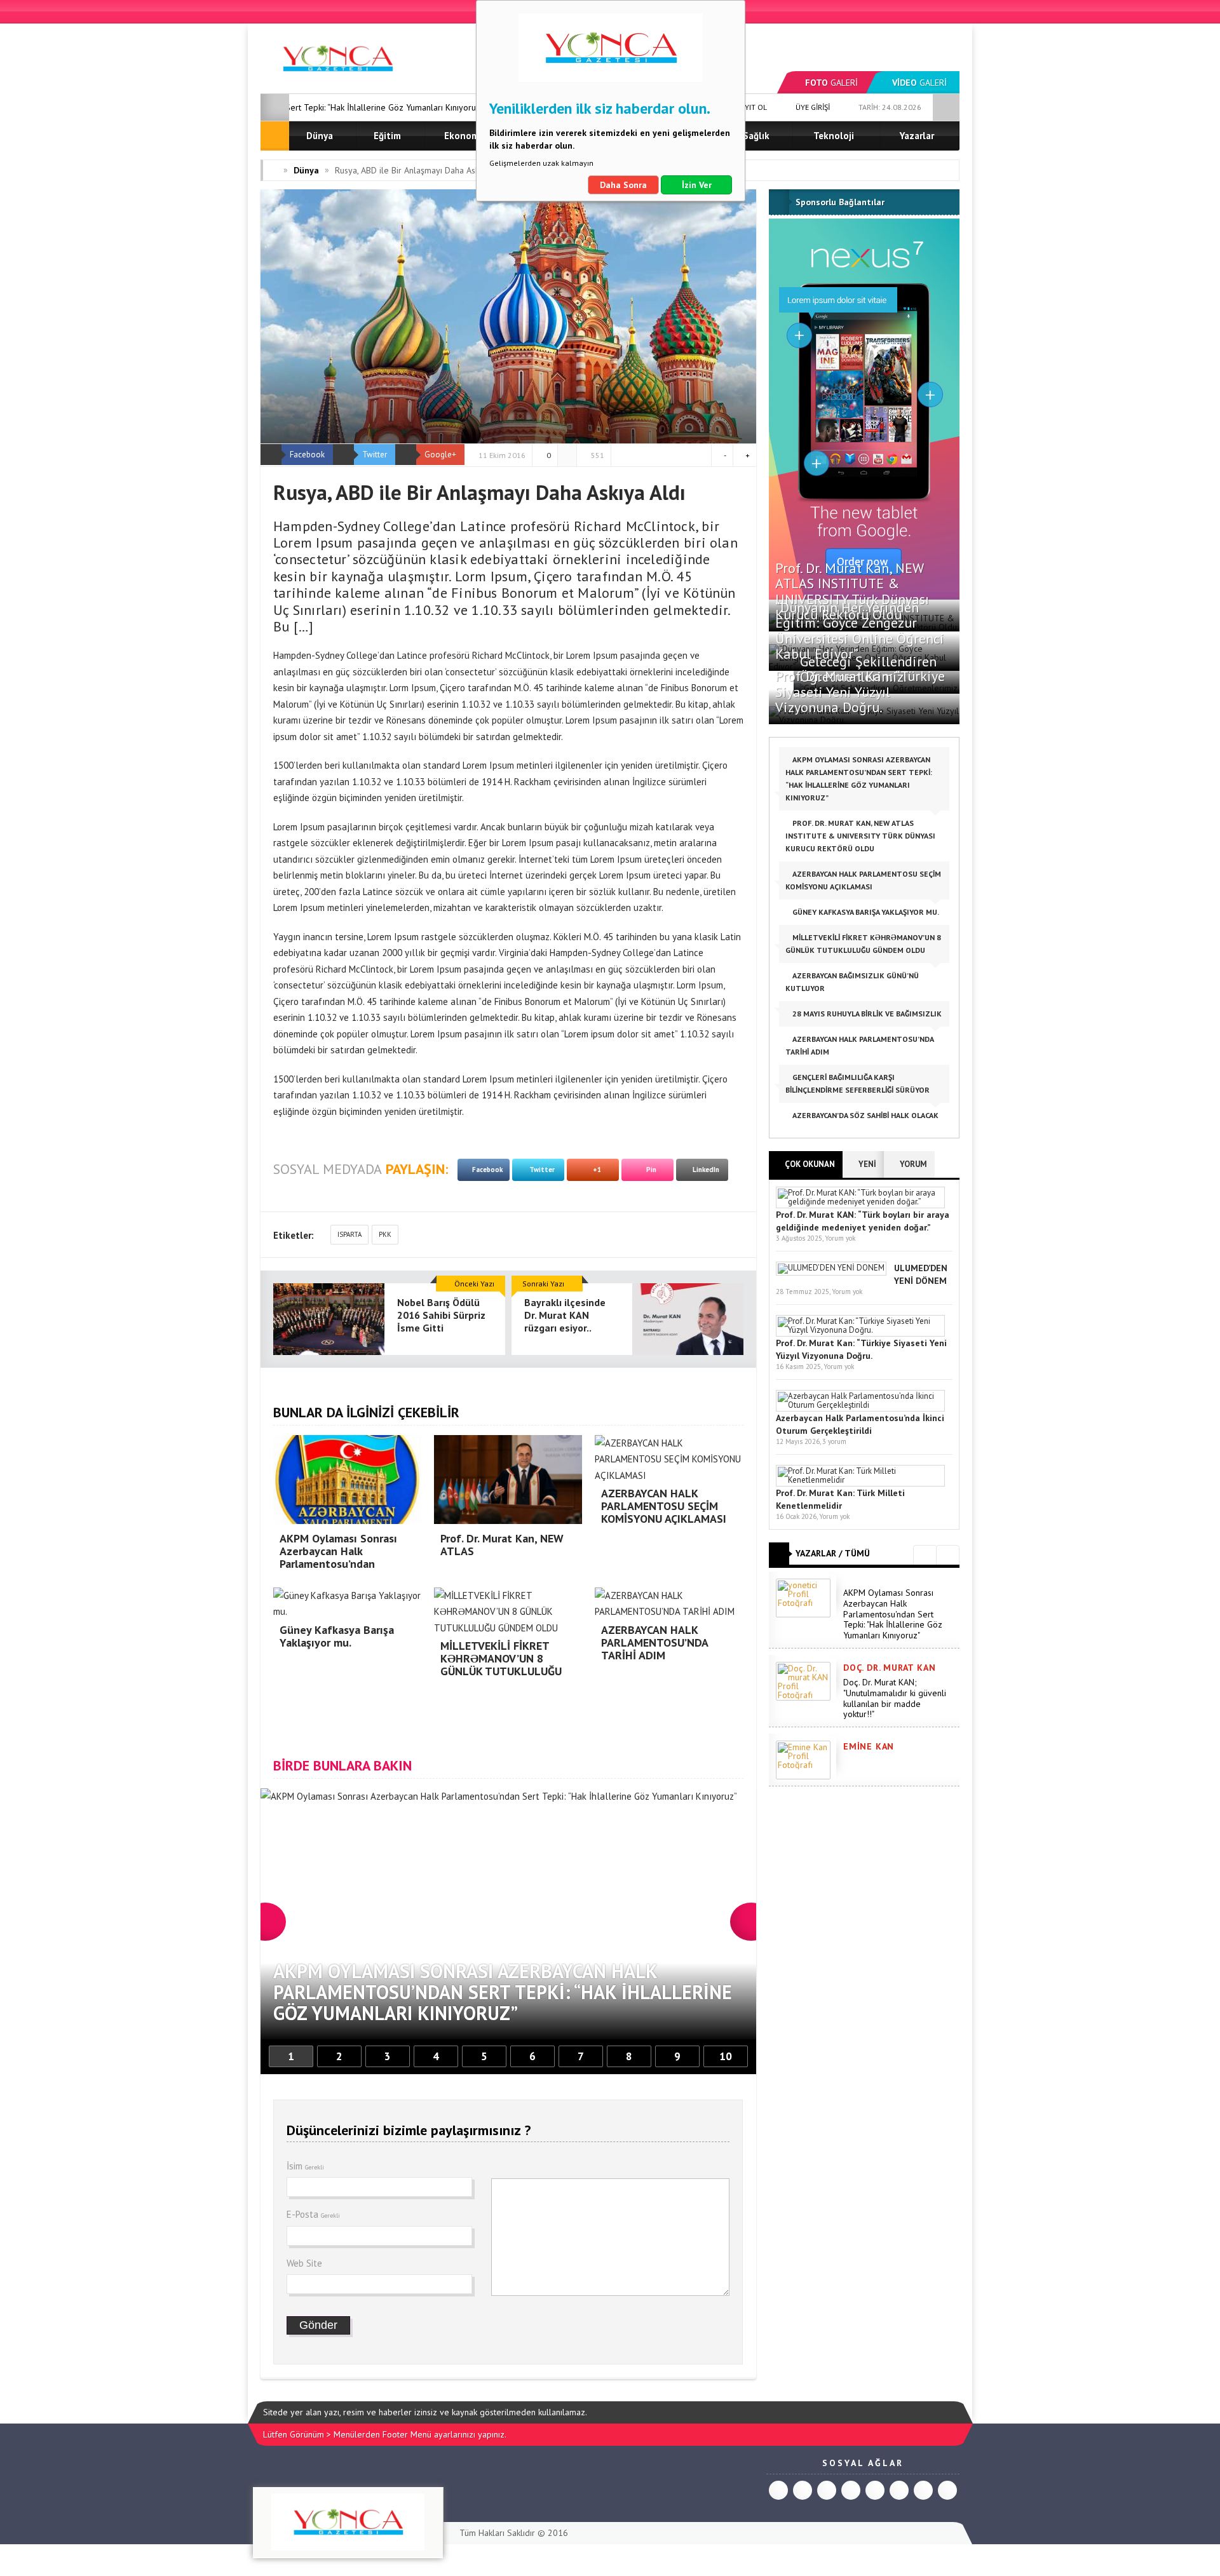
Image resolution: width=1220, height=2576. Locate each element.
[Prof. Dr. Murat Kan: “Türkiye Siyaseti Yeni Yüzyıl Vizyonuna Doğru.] (860, 1330)
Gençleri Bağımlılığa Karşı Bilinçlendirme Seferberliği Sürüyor (857, 1083)
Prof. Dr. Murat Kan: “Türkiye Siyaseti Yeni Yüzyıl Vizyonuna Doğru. (860, 691)
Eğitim (387, 136)
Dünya (320, 136)
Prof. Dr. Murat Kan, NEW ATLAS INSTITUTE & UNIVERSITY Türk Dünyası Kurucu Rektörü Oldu (852, 591)
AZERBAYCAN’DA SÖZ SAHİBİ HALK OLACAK (864, 1115)
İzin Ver (697, 185)
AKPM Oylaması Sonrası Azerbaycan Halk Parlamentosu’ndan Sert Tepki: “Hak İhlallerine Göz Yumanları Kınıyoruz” (859, 779)
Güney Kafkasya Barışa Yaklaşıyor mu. (865, 912)
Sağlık (756, 136)
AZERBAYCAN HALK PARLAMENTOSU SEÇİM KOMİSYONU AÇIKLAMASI (863, 880)
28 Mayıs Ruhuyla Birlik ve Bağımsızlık (866, 1014)
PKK (385, 1234)
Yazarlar (917, 136)
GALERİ (831, 83)
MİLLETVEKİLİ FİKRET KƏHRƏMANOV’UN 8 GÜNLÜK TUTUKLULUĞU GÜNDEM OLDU (863, 944)
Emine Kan (869, 1746)
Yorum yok (840, 1238)
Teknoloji (834, 136)
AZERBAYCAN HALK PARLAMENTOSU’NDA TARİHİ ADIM (859, 1045)
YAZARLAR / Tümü (833, 1553)
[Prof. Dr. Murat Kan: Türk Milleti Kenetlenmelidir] (860, 1480)
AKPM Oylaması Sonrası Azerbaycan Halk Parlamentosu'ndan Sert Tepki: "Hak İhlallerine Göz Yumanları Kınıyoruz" (893, 1614)
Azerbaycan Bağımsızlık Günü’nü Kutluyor (852, 982)
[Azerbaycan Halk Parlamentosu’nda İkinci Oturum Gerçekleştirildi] (860, 1405)
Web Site (304, 2263)
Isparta (349, 1234)
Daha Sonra (623, 185)
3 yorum (834, 1441)
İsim (305, 2166)
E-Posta (313, 2214)
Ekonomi (463, 136)
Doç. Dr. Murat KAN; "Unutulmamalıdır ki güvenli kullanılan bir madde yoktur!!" (895, 1698)
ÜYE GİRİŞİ (812, 107)
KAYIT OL (751, 107)
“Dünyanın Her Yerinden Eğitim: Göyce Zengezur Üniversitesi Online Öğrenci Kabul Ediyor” (860, 631)
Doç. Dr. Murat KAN (889, 1668)
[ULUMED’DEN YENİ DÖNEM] (831, 1268)
